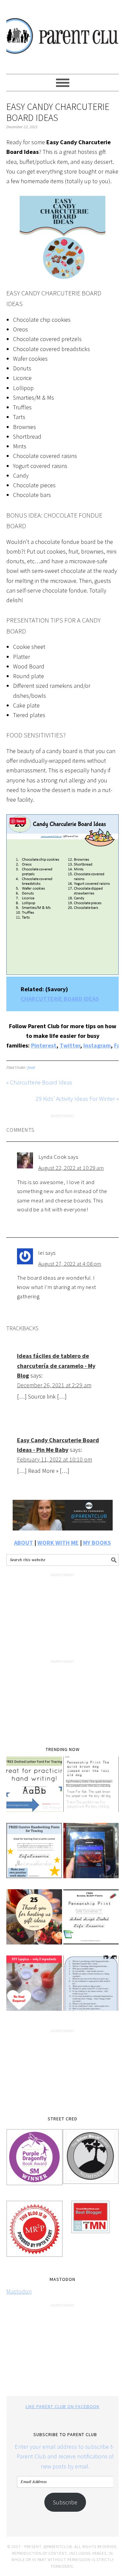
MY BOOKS (97, 1543)
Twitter (70, 1045)
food (31, 1068)
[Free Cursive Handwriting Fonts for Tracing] (34, 1855)
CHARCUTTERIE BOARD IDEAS (60, 999)
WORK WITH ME (58, 1543)
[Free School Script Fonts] (91, 1922)
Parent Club (63, 34)
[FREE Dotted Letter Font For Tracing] (34, 1789)
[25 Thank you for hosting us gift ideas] (34, 1922)
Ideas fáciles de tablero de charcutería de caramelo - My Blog (56, 1366)
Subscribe (65, 2502)
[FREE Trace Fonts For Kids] (91, 1789)
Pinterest (44, 1045)
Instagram (97, 1045)
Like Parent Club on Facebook (63, 2406)
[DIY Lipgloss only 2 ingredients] (34, 1988)
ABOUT (23, 1543)
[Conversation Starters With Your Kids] (91, 1988)
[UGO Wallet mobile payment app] (91, 1855)
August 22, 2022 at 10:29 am (71, 1168)
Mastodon (19, 2291)
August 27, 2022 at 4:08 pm (70, 1264)
